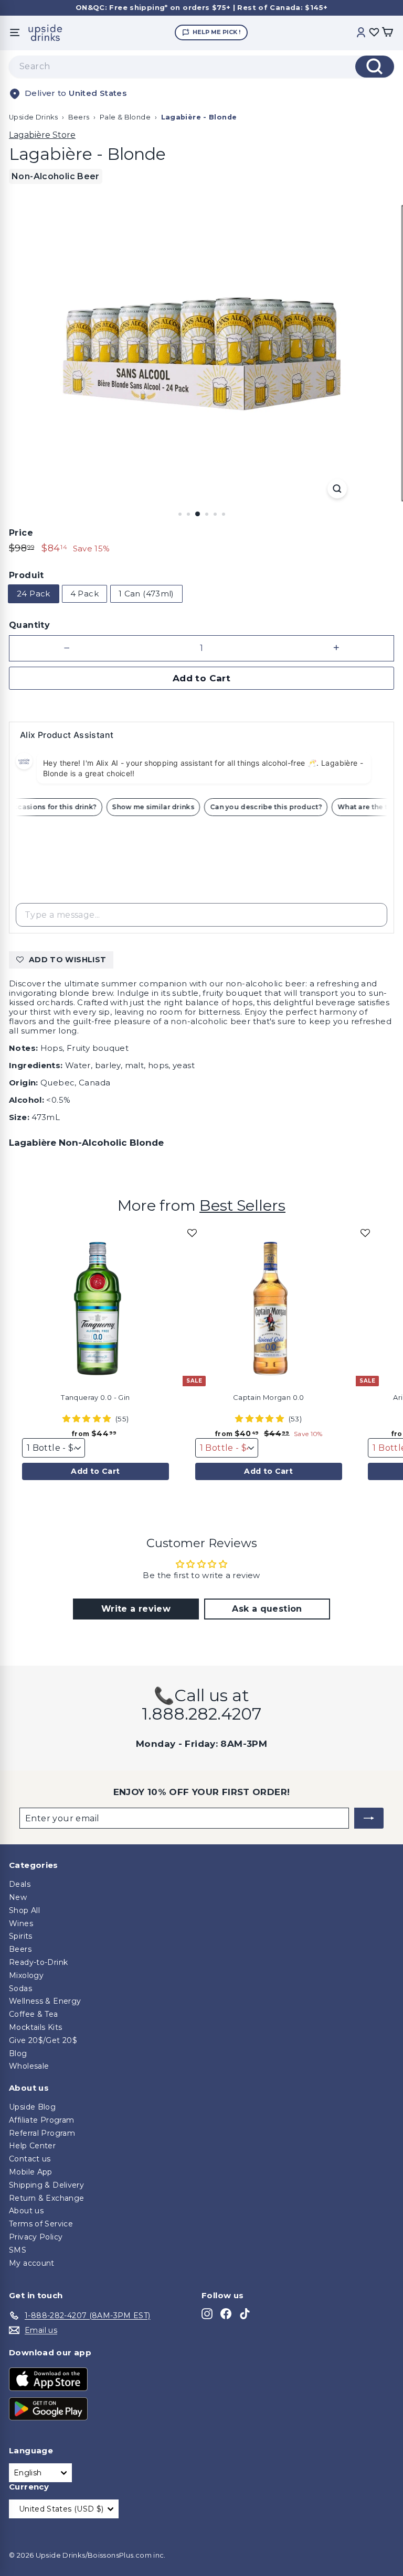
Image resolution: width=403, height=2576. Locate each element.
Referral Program (42, 2133)
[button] (192, 1237)
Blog (18, 2053)
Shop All (24, 1910)
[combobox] (201, 67)
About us (26, 2211)
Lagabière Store (42, 135)
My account (32, 2263)
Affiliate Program (41, 2120)
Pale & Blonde (125, 117)
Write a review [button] (136, 1609)
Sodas (20, 1988)
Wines (21, 1923)
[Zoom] (337, 489)
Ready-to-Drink (38, 1962)
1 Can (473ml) (146, 594)
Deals (20, 1884)
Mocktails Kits (35, 2027)
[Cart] (387, 33)
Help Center (32, 2146)
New (18, 1897)
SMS (18, 2250)
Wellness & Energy (45, 2001)
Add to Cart (95, 1471)
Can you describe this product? (274, 807)
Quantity (29, 625)
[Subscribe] (369, 1818)
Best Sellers (242, 1205)
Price (21, 533)
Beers (79, 117)
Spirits (21, 1936)
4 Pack (84, 594)
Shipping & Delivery (46, 2185)
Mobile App (31, 2172)
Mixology (26, 1975)
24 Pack (34, 594)
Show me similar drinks (161, 807)
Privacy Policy (36, 2237)
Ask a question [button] (267, 1609)
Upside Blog (32, 2107)
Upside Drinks (33, 117)
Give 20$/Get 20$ (43, 2040)
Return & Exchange (46, 2198)
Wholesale (29, 2066)
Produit (26, 575)
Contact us (30, 2159)
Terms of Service (41, 2224)
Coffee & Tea (34, 2014)
